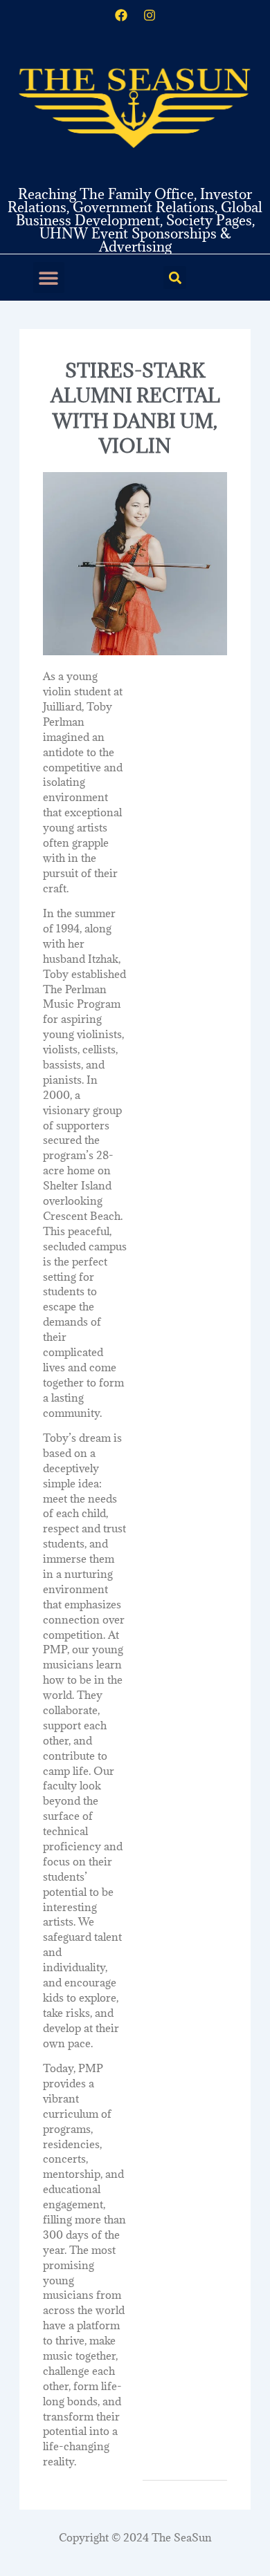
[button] (49, 278)
